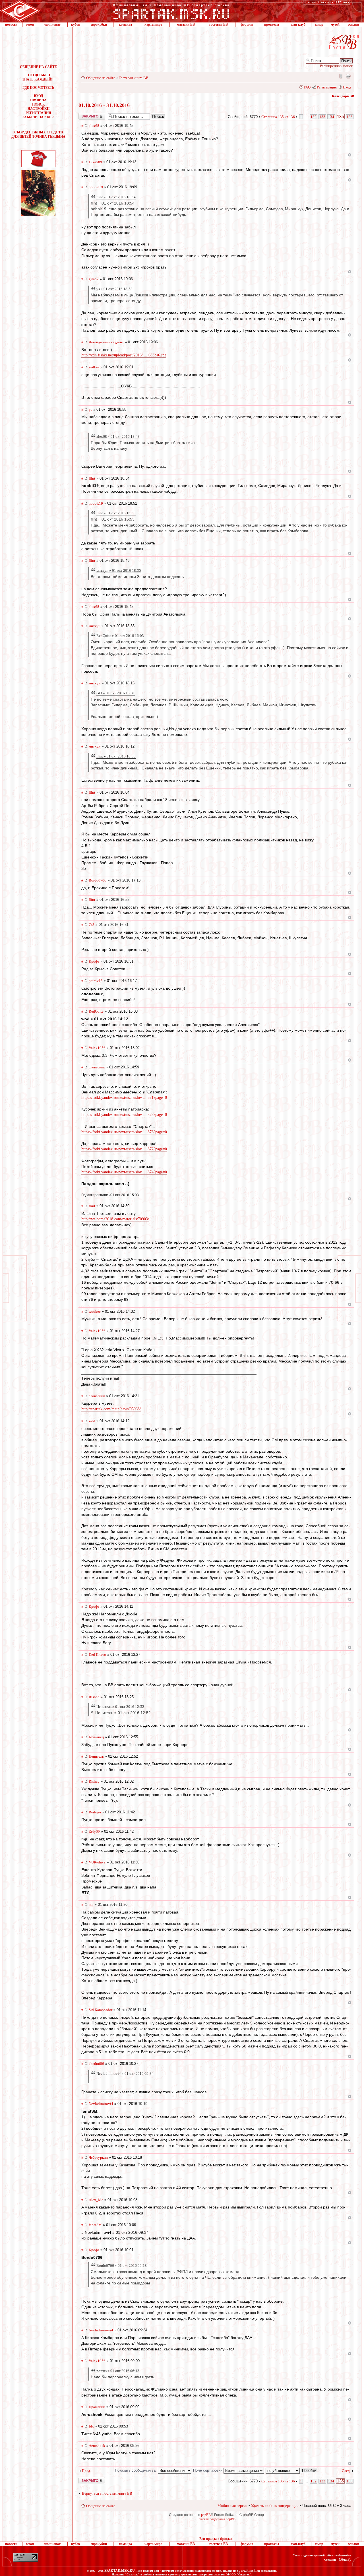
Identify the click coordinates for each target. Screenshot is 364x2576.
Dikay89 (95, 162)
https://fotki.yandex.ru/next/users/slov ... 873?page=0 (124, 1132)
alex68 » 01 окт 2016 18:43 (118, 436)
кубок (76, 24)
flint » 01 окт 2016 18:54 (116, 197)
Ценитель (96, 1756)
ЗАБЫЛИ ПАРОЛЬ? (38, 117)
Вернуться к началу (350, 155)
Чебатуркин (98, 2157)
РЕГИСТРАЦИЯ (38, 113)
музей (335, 24)
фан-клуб (298, 24)
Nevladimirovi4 (101, 2104)
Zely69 (94, 1831)
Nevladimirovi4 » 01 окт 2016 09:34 (125, 2074)
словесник (97, 1067)
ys (90, 409)
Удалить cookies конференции (275, 2506)
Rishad (94, 1697)
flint (92, 478)
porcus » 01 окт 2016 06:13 (118, 2371)
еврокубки (99, 24)
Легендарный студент (106, 342)
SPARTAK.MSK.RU (120, 2571)
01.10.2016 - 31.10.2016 (104, 105)
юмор (319, 24)
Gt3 (92, 925)
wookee (95, 1311)
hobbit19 (96, 187)
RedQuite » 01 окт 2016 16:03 (120, 636)
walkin (94, 367)
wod (92, 1421)
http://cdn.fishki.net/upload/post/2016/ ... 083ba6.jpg (124, 355)
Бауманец (96, 1737)
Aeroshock (97, 2446)
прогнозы (272, 24)
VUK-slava (97, 1862)
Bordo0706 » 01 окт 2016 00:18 (122, 2266)
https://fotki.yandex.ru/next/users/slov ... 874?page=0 (124, 1172)
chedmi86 (96, 2064)
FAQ (307, 87)
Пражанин (97, 2407)
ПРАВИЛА (38, 100)
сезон (30, 24)
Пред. (86, 2471)
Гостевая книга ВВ (134, 78)
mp (91, 1905)
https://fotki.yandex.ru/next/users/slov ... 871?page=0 (124, 1098)
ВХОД (38, 96)
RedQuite (96, 1011)
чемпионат (52, 24)
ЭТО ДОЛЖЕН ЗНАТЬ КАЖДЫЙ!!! (39, 77)
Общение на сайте (101, 78)
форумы (247, 24)
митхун (95, 626)
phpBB (206, 2515)
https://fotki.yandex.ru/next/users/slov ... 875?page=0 (124, 1115)
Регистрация (327, 87)
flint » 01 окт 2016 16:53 (116, 513)
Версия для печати (348, 76)
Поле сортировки (208, 2470)
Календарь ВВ (343, 96)
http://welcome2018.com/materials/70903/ (115, 1219)
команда (125, 24)
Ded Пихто (97, 1655)
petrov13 (96, 981)
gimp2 (94, 279)
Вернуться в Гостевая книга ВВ (107, 2493)
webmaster (343, 2555)
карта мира (153, 24)
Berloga (95, 1812)
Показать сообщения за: (136, 2470)
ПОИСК (39, 104)
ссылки (353, 24)
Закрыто (84, 115)
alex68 (94, 126)
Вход (347, 87)
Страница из (278, 117)
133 (322, 117)
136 (350, 117)
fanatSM (95, 2225)
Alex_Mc (96, 2200)
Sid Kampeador (101, 2010)
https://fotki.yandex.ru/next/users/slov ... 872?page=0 (124, 1149)
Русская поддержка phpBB (216, 2519)
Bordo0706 (98, 880)
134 (331, 117)
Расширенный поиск (336, 66)
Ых (91, 2426)
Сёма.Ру (345, 2560)
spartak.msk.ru (249, 2571)
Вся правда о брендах (216, 2539)
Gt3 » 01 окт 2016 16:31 (116, 693)
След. (346, 2471)
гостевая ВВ (219, 24)
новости (11, 24)
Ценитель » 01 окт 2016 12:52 (120, 1707)
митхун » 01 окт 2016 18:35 (119, 570)
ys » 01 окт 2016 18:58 (114, 289)
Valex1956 (97, 1048)
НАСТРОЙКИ (39, 109)
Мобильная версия (340, 76)
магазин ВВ (186, 24)
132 (314, 117)
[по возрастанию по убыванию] (292, 2470)
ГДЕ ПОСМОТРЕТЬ (38, 88)
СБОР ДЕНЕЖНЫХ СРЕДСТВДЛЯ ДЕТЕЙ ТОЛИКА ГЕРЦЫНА (38, 134)
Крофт (94, 961)
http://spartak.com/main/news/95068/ (111, 1409)
